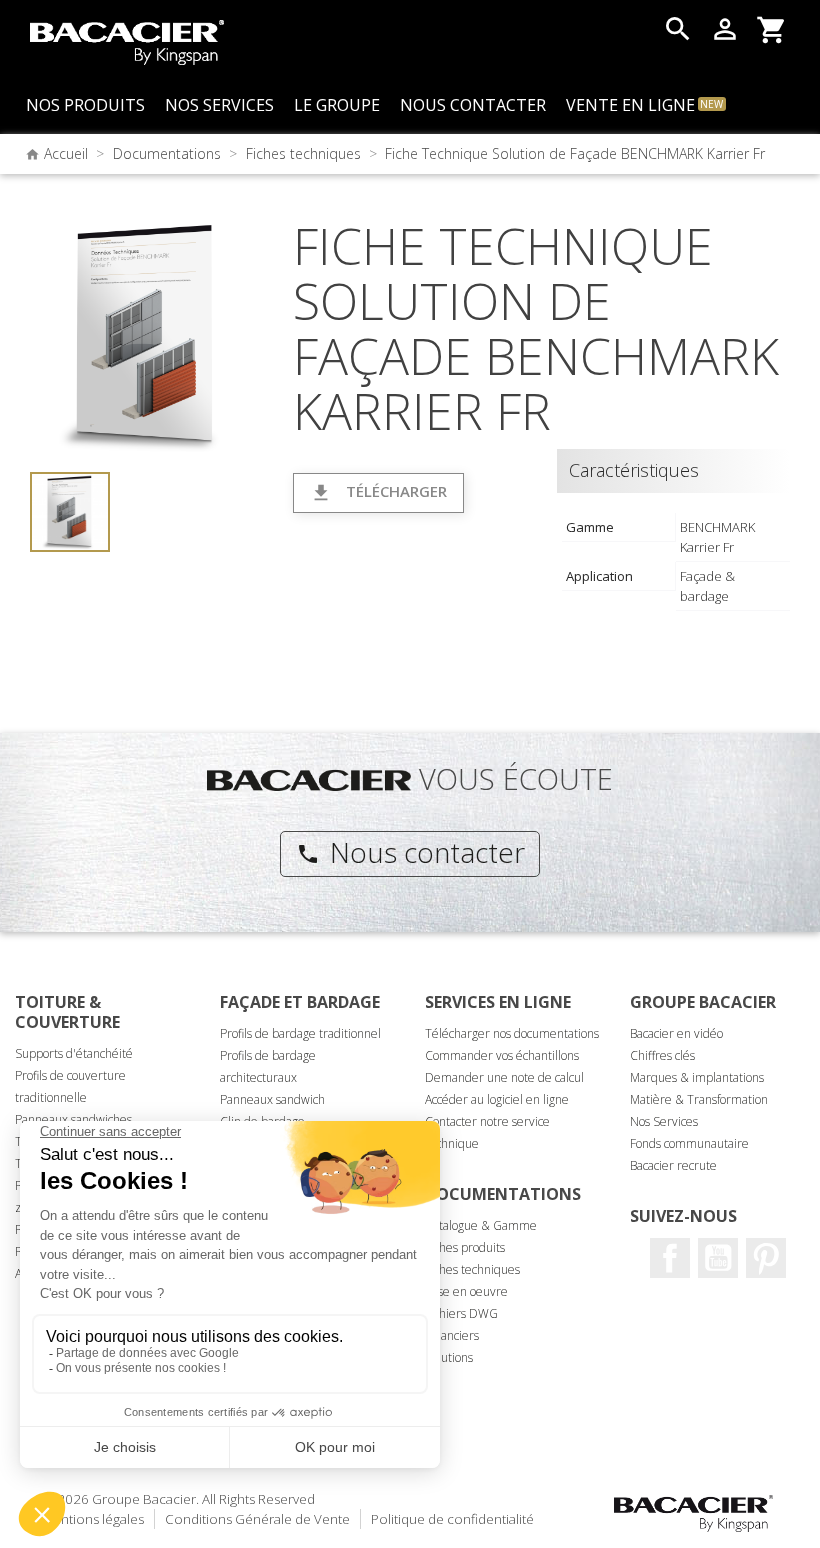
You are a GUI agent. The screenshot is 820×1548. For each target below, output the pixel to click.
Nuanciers (452, 1335)
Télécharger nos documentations (512, 1033)
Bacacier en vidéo (676, 1033)
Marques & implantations (697, 1077)
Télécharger (378, 492)
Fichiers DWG (461, 1313)
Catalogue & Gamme (481, 1225)
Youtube (718, 1258)
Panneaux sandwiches (73, 1119)
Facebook (670, 1258)
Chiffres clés (662, 1055)
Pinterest (766, 1258)
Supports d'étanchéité (74, 1053)
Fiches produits (465, 1247)
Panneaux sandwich (272, 1099)
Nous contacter (410, 852)
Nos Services (664, 1121)
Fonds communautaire (689, 1143)
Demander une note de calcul (504, 1077)
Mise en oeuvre (466, 1291)
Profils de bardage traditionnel (300, 1033)
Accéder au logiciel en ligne (497, 1099)
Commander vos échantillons (502, 1055)
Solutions (449, 1357)
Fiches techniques (472, 1269)
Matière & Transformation (699, 1099)
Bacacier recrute (673, 1165)
